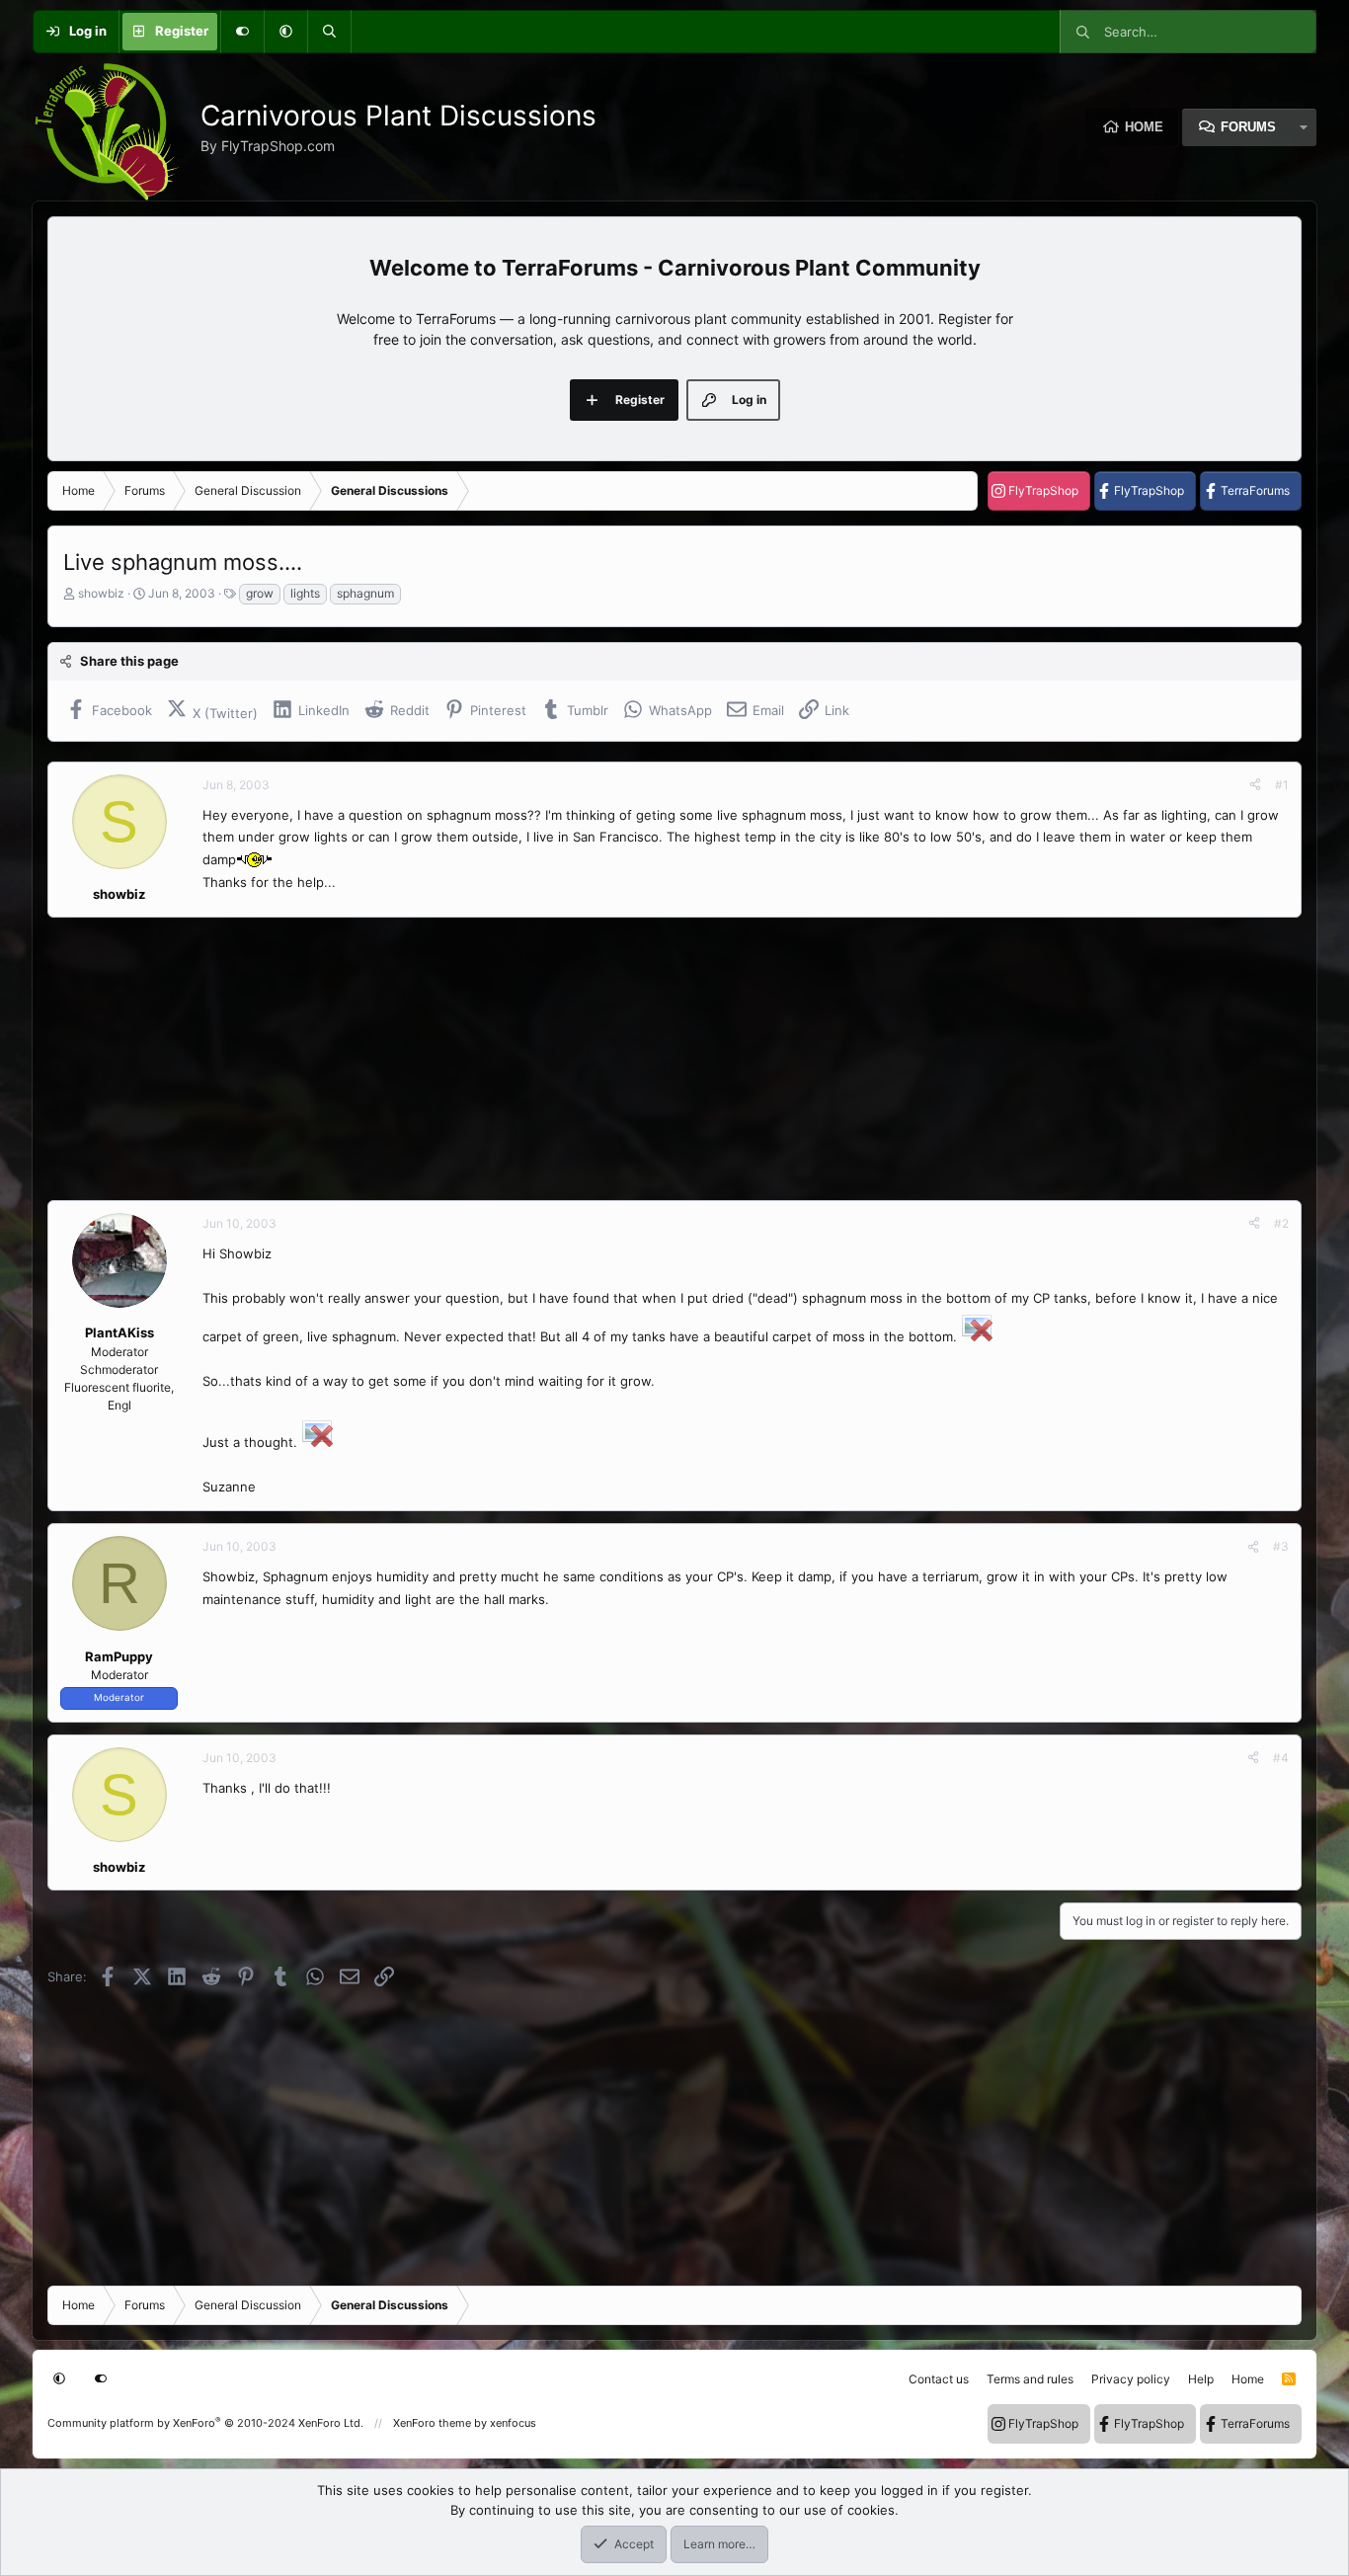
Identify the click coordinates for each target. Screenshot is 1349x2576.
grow (260, 593)
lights (305, 593)
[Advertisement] (640, 1059)
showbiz (101, 593)
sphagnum (365, 593)
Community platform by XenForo (205, 2423)
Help (1201, 2379)
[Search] (329, 32)
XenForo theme (432, 2423)
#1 (1282, 785)
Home (1144, 127)
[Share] (1255, 785)
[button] (285, 32)
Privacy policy (1131, 2379)
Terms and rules (1030, 2379)
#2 (1281, 1223)
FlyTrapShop (1043, 490)
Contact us (939, 2379)
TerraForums (1255, 490)
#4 (1281, 1758)
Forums (1248, 127)
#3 (1281, 1546)
